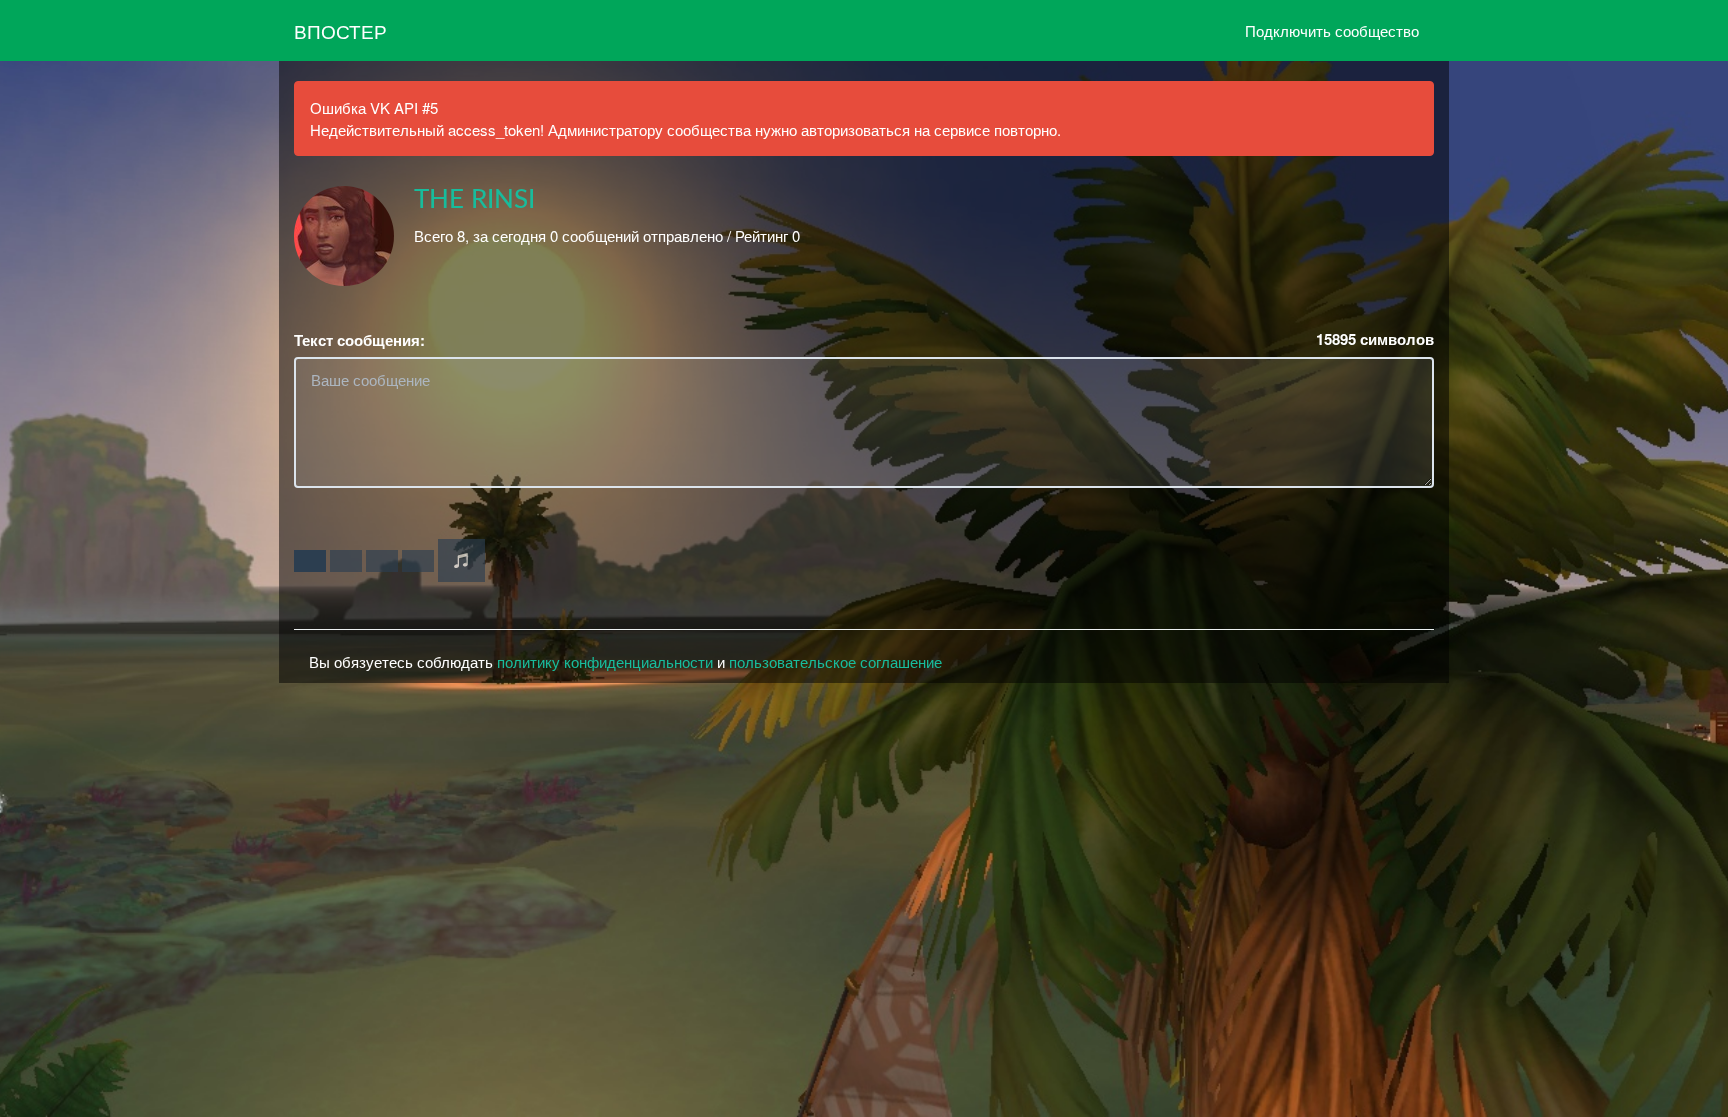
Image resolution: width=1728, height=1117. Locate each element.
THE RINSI (474, 200)
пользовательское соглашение (835, 661)
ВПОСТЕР (340, 30)
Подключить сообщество (1332, 30)
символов (1375, 339)
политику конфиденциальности (605, 661)
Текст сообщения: (359, 340)
